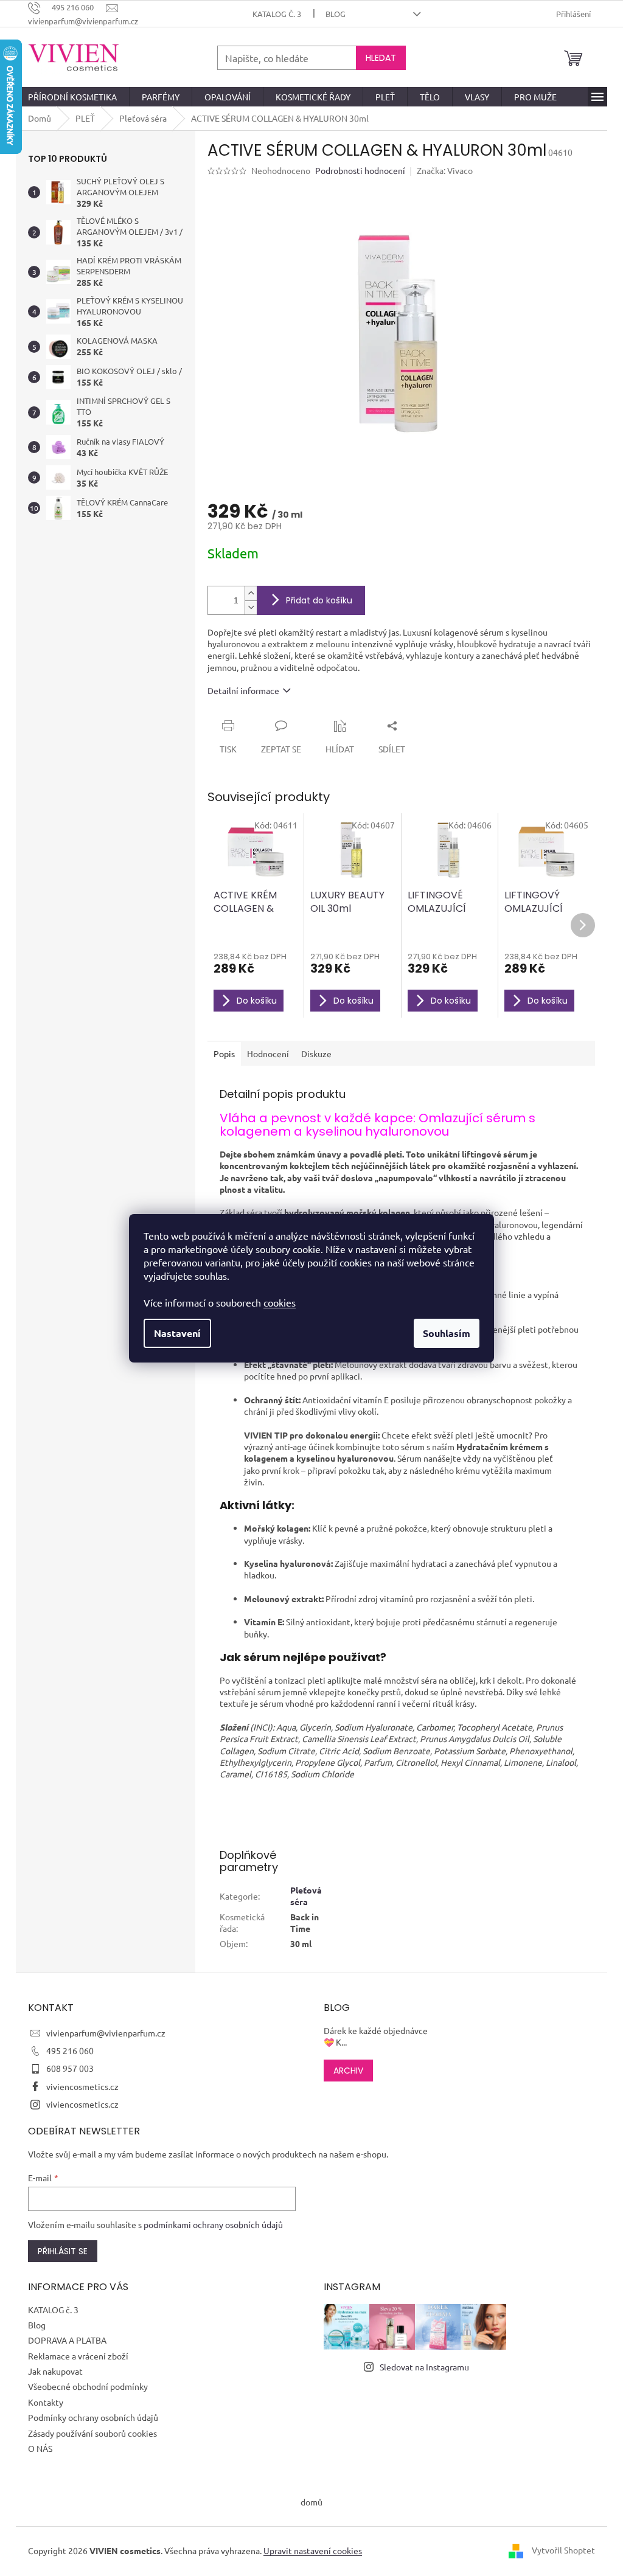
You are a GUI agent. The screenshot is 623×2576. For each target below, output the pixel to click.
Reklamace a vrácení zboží (78, 2356)
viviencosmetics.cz (82, 2086)
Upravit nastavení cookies (313, 2550)
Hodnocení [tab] (268, 1054)
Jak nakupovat (55, 2371)
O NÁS (40, 2448)
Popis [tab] (224, 1054)
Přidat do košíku (319, 600)
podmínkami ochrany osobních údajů (213, 2224)
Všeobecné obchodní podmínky (88, 2386)
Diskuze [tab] (316, 1054)
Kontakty (46, 2402)
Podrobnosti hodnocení (360, 170)
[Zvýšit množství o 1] (251, 593)
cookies (280, 1302)
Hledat (381, 58)
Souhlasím (447, 1333)
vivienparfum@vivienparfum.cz (106, 2033)
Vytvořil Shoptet (563, 2550)
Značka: (445, 170)
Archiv (348, 2071)
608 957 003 (70, 2068)
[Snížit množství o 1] (251, 607)
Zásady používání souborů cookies (92, 2433)
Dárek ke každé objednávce (376, 2030)
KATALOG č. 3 (277, 14)
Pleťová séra (306, 1896)
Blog (336, 14)
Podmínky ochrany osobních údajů (93, 2417)
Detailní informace (243, 690)
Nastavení (177, 1333)
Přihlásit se (63, 2251)
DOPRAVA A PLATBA (67, 2340)
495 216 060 (70, 2050)
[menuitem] (72, 97)
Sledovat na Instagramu (424, 2367)
